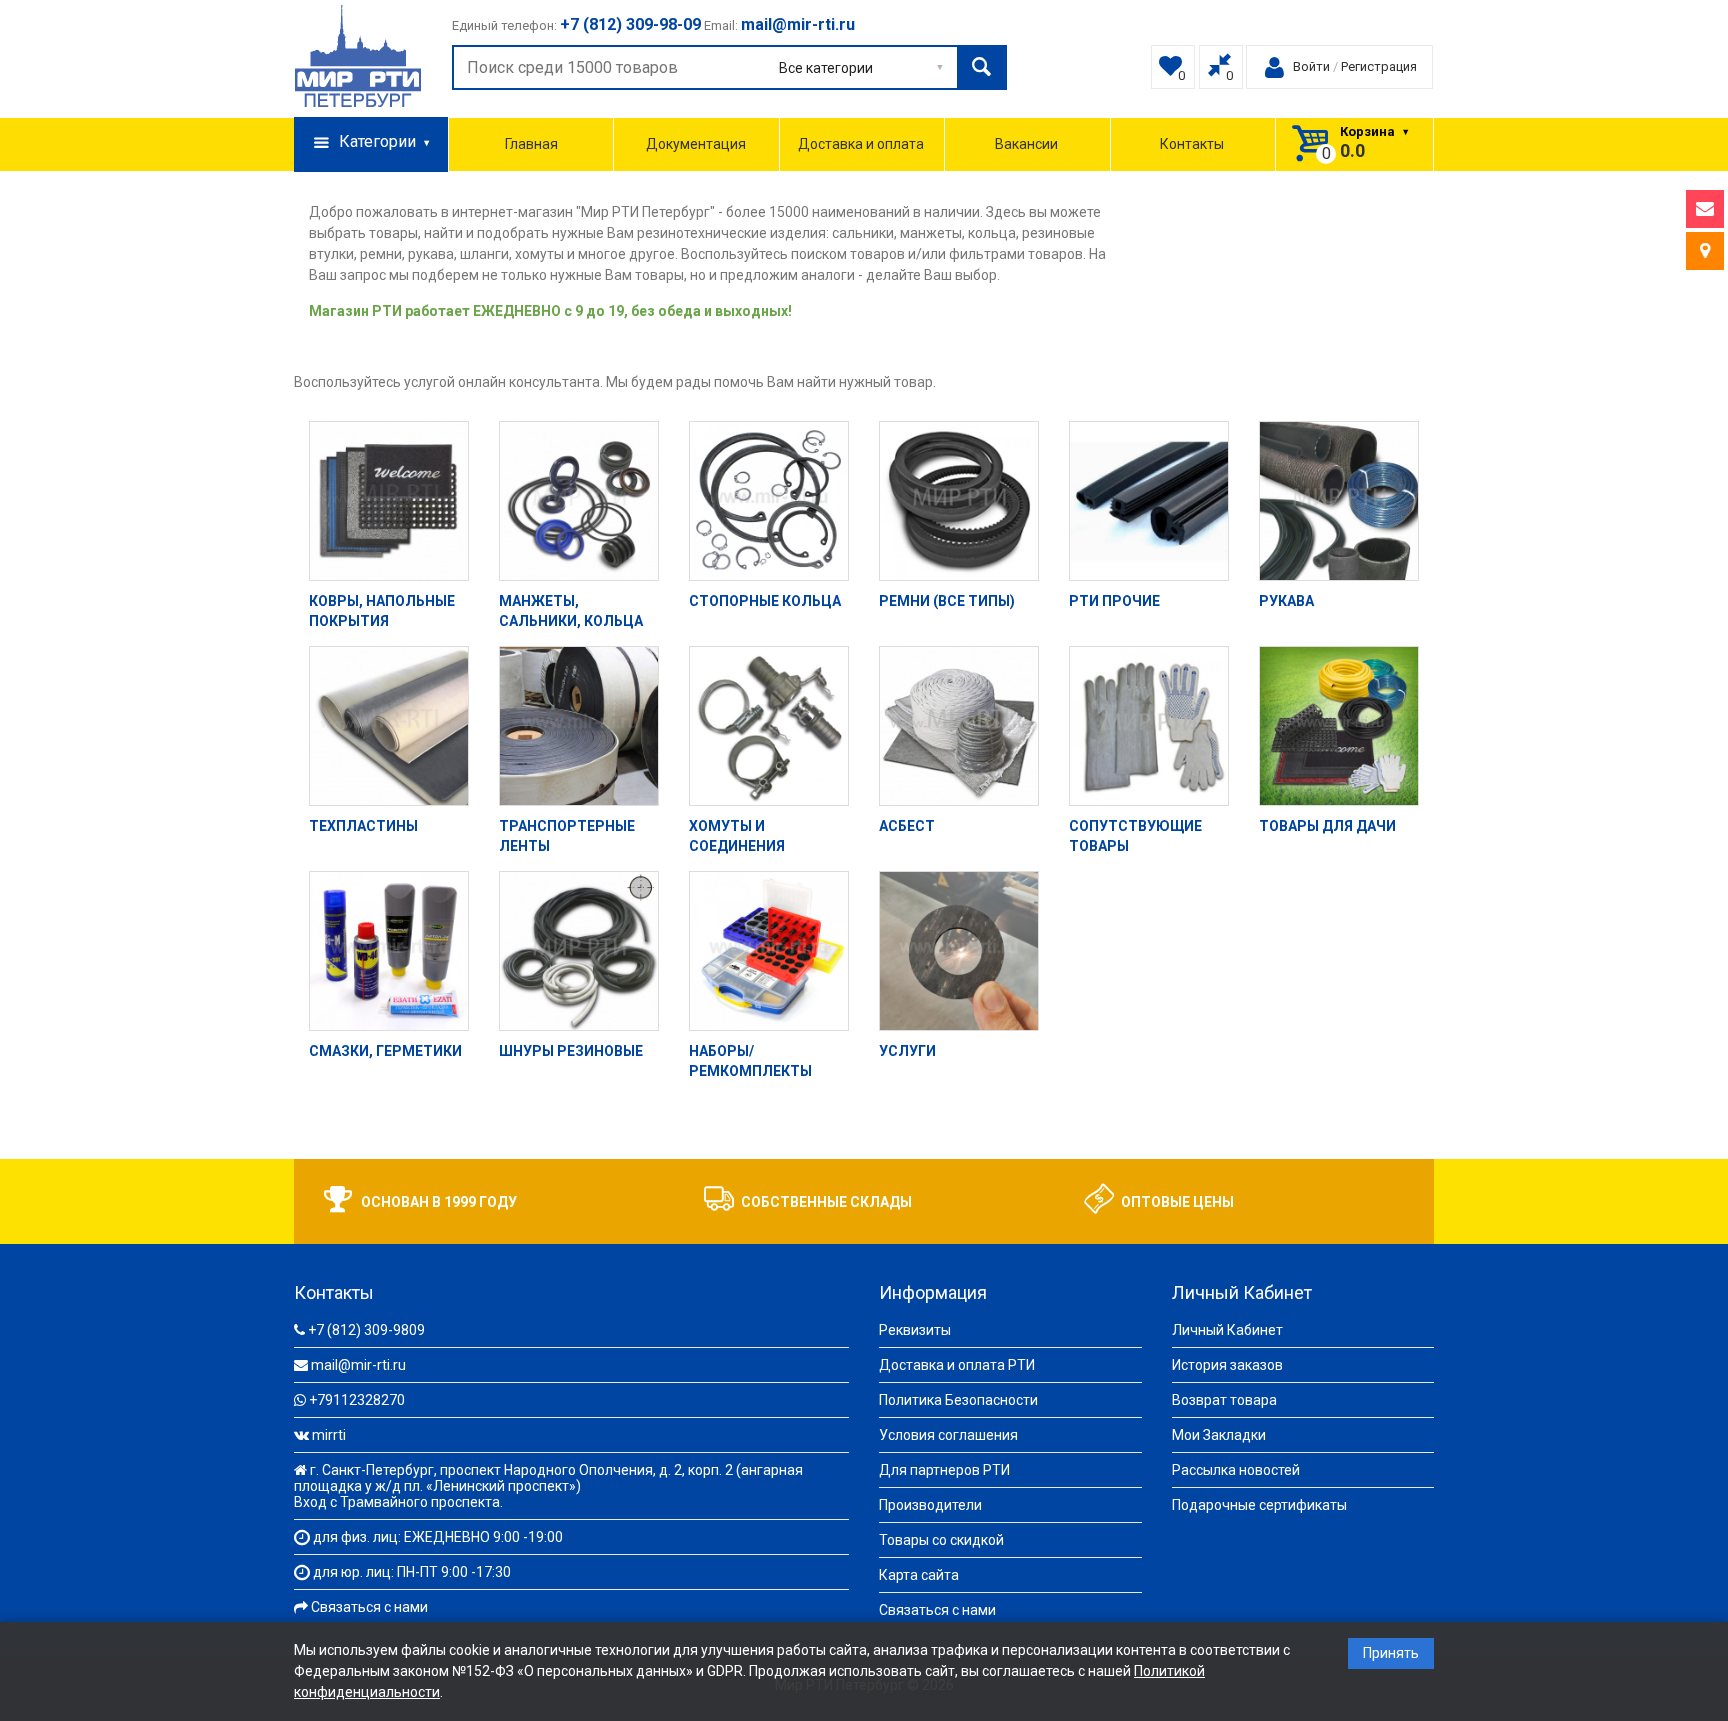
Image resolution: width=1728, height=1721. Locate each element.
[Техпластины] (389, 726)
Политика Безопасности (958, 1400)
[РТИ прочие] (1149, 501)
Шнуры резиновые (571, 1051)
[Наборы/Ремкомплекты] (769, 951)
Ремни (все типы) (947, 601)
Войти (1311, 66)
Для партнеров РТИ (944, 1470)
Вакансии (1026, 144)
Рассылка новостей (1236, 1470)
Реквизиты (915, 1330)
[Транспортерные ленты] (579, 726)
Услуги (907, 1051)
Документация (696, 144)
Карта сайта (919, 1575)
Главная (531, 144)
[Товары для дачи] (1339, 726)
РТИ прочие (1114, 601)
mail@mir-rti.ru (358, 1365)
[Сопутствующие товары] (1149, 726)
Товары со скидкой (941, 1540)
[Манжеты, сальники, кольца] (579, 501)
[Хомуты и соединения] (769, 726)
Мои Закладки (1219, 1435)
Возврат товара (1224, 1400)
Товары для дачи (1327, 826)
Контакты (1192, 144)
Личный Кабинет (1227, 1330)
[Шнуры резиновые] (579, 951)
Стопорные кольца (765, 601)
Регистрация (1379, 66)
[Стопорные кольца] (769, 501)
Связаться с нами (369, 1607)
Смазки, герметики (385, 1051)
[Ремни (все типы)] (959, 501)
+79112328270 (357, 1400)
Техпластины (363, 826)
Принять (1391, 1653)
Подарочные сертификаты (1259, 1505)
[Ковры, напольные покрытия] (389, 501)
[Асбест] (959, 726)
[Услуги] (959, 951)
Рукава (1286, 601)
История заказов (1227, 1365)
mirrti (329, 1435)
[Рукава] (1339, 501)
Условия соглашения (948, 1435)
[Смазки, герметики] (389, 951)
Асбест (907, 826)
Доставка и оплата (861, 144)
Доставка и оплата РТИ (957, 1365)
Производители (930, 1505)
